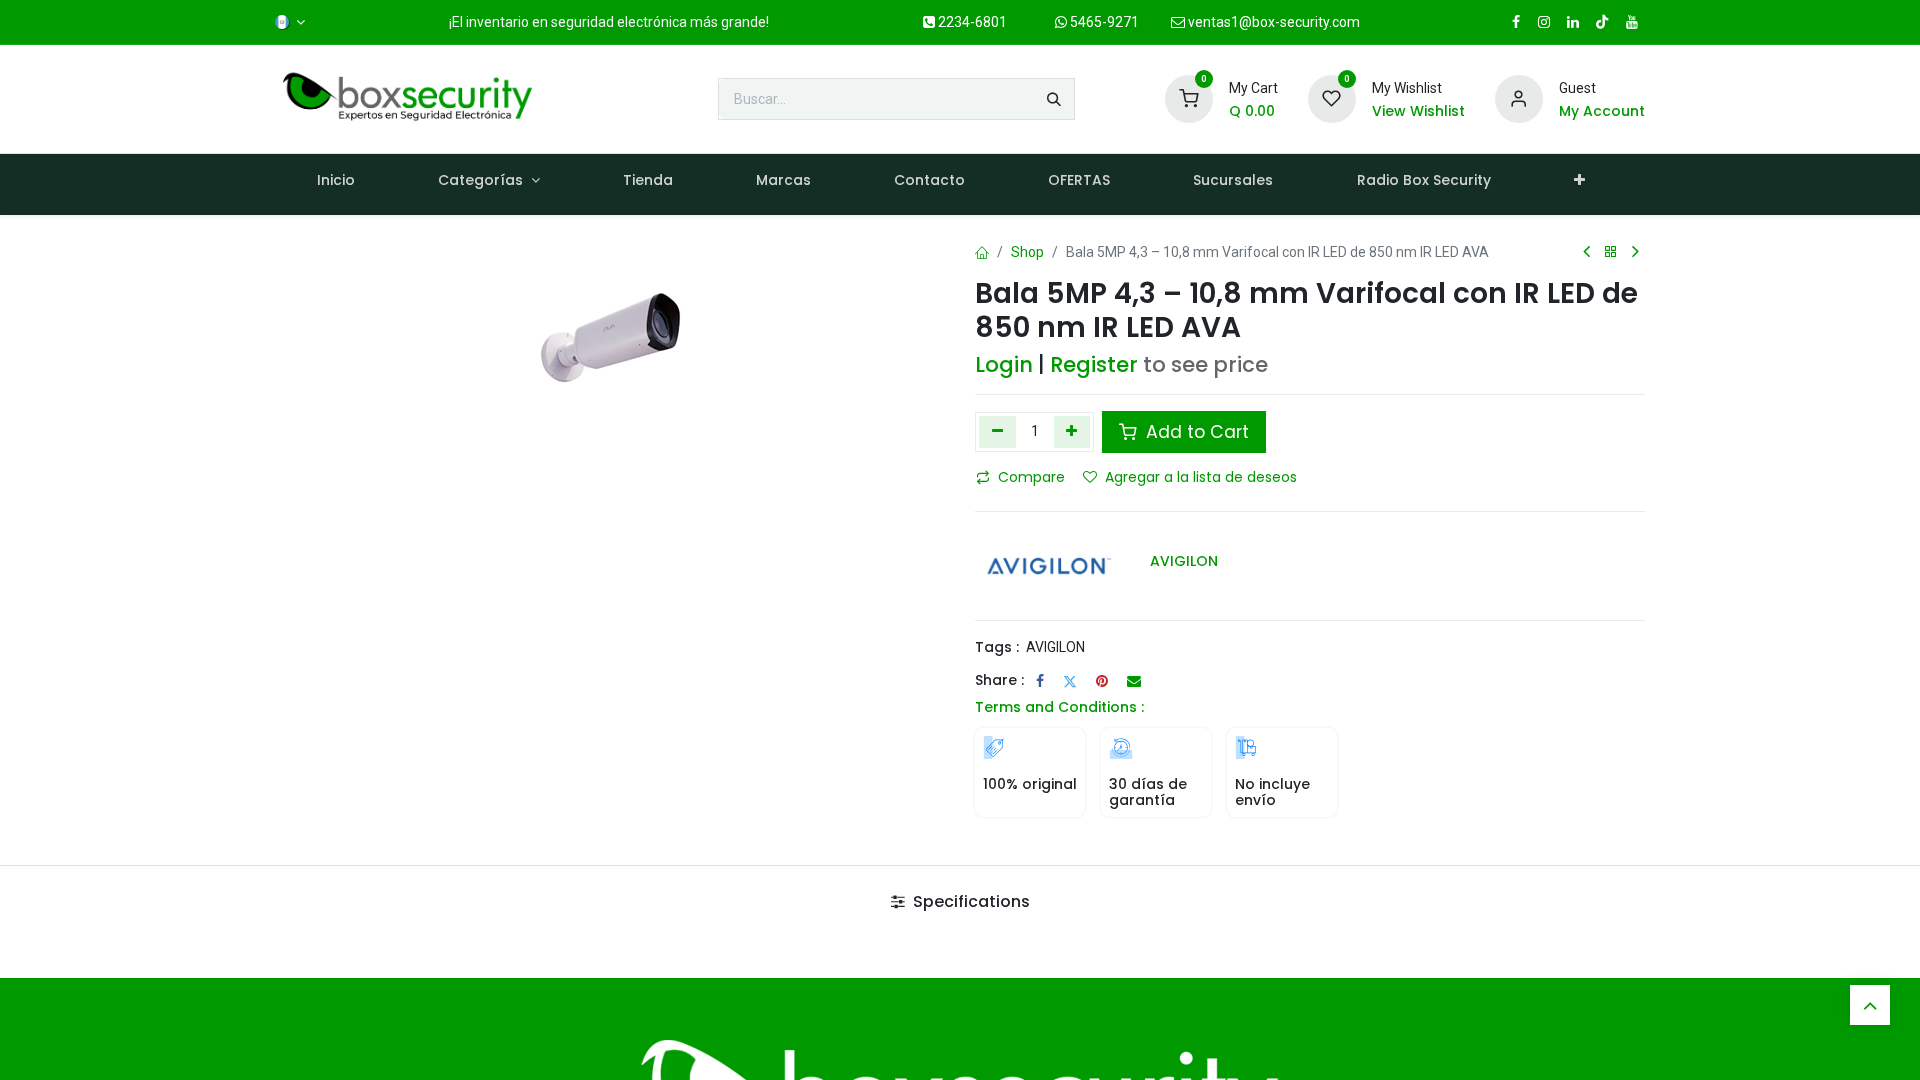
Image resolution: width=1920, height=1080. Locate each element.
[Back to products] (1611, 252)
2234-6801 (971, 22)
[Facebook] (1040, 681)
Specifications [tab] (969, 901)
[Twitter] (1070, 681)
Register (1094, 364)
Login (1004, 364)
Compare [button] (1031, 477)
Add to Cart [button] (1195, 432)
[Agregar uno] (1072, 432)
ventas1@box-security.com (1272, 22)
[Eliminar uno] (997, 432)
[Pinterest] (1102, 681)
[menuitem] (335, 184)
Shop (1027, 252)
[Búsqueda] (1054, 99)
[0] (1189, 98)
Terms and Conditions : (1059, 707)
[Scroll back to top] (1870, 1005)
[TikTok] (1602, 22)
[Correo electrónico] (1134, 681)
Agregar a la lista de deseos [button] (1201, 477)
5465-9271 (1103, 22)
